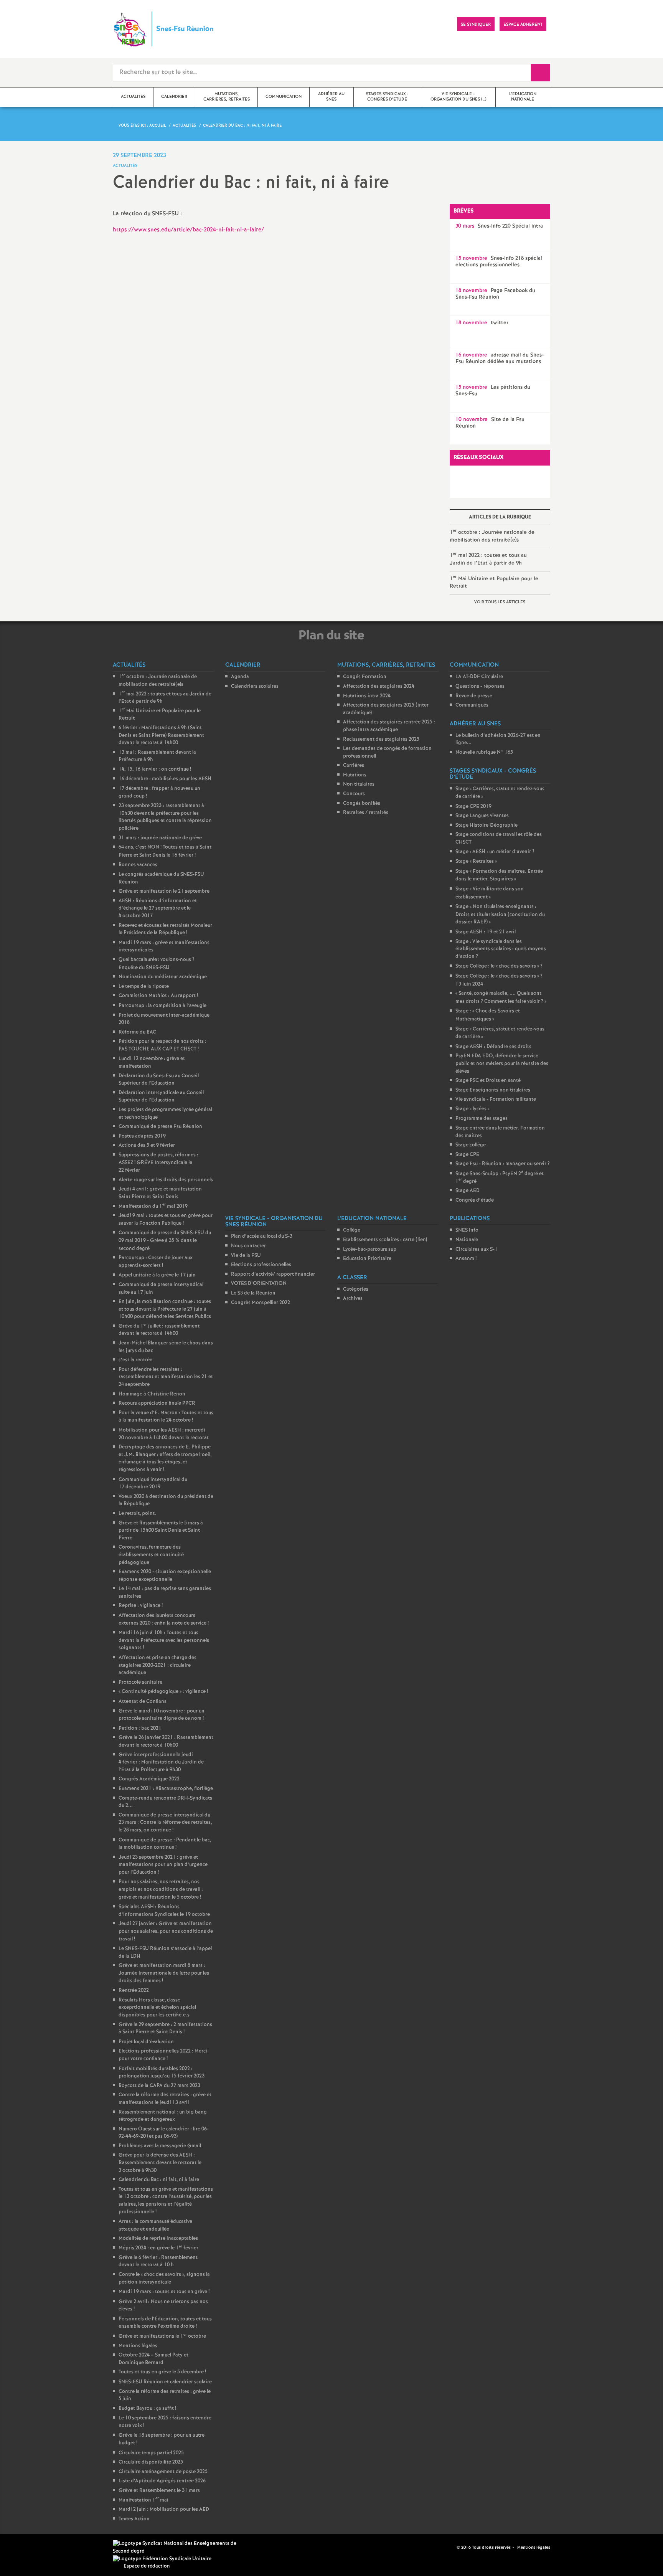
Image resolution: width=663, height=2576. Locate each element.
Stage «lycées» (473, 1109)
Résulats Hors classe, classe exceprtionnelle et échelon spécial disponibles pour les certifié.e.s (157, 2008)
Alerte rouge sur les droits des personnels (166, 1180)
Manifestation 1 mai (143, 2500)
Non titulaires (359, 784)
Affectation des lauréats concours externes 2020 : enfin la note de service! (164, 1619)
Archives (353, 1299)
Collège (352, 1230)
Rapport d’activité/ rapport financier (273, 1274)
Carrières (354, 765)
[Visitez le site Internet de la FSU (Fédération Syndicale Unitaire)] (162, 2559)
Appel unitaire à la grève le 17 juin (157, 1275)
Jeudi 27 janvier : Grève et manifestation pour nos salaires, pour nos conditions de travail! (166, 1931)
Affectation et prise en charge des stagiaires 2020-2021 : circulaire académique (158, 1665)
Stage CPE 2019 (473, 807)
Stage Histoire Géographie (487, 825)
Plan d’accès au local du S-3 (262, 1236)
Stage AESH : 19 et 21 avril (486, 932)
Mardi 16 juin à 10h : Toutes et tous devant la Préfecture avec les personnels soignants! (164, 1640)
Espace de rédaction (147, 2566)
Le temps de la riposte (144, 987)
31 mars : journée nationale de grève (160, 838)
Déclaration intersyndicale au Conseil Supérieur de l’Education (161, 1097)
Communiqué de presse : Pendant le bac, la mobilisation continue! (165, 1844)
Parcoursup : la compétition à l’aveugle (162, 1006)
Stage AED (468, 1191)
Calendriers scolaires (255, 686)
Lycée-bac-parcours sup (370, 1249)
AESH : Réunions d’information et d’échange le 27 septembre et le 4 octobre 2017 (158, 908)
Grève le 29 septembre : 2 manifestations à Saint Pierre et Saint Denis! (165, 2029)
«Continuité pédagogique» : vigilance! (163, 1692)
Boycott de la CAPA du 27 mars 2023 (159, 2086)
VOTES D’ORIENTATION (259, 1284)
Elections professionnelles (261, 1265)
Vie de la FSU (246, 1256)
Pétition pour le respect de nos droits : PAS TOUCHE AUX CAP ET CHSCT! (162, 1045)
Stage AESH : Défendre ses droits (493, 1047)
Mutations (355, 775)
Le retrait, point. (137, 1513)
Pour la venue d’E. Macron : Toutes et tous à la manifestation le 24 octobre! (166, 1417)
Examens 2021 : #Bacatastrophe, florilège (166, 1789)
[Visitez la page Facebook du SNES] (439, 2547)
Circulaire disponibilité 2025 (151, 2462)
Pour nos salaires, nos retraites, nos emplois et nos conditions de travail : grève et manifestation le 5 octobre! (161, 1889)
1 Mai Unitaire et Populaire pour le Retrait (494, 582)
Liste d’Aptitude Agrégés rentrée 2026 (162, 2481)
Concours (354, 794)
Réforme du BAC (137, 1032)
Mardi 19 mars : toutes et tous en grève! (164, 2292)
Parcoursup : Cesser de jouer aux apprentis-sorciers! (156, 1262)
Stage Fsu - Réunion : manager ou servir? (503, 1164)
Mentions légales (138, 2346)
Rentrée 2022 (134, 1991)
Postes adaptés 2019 (142, 1136)
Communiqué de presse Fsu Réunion (160, 1127)
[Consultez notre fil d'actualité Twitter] (448, 2547)
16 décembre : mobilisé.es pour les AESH (165, 779)
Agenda (240, 677)
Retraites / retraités (366, 813)
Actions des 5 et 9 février (147, 1145)
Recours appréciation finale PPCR (157, 1403)
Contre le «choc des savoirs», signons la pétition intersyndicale (164, 2279)
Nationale (467, 1240)
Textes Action (134, 2519)
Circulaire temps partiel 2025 (151, 2453)
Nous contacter (248, 1246)
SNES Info (467, 1230)
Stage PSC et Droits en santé (488, 1081)
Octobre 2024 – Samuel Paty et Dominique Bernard (153, 2359)
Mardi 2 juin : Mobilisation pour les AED (164, 2509)
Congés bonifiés (362, 803)
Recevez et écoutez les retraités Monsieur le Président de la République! (165, 929)
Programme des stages (482, 1119)
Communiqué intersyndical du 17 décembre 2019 (153, 1484)
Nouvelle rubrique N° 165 (484, 752)
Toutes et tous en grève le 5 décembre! (162, 2372)
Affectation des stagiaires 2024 (379, 686)
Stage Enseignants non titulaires (493, 1090)
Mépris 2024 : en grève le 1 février (158, 2248)
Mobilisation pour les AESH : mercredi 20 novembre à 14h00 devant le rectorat (164, 1434)
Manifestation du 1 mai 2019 (153, 1206)
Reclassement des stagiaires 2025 (381, 739)
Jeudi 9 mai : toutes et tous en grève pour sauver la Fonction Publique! (166, 1219)
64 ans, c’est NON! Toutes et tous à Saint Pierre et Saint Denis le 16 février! (165, 851)
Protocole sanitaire (140, 1682)
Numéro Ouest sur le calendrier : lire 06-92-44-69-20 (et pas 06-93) (164, 2133)
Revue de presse (474, 696)
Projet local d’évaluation (146, 2042)
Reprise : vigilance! (141, 1606)
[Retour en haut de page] (29, 2547)
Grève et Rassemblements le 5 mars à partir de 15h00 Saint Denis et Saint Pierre (161, 1531)
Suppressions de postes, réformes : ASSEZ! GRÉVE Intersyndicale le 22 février (158, 1163)
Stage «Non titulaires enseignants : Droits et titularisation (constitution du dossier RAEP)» (500, 914)
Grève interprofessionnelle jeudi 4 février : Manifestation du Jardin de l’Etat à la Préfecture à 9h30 (161, 1762)
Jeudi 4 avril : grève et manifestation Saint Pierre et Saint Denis (160, 1193)
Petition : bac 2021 (140, 1728)
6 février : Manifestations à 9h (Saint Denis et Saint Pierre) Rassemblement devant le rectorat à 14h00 (161, 735)
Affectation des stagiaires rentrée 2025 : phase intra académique (389, 726)
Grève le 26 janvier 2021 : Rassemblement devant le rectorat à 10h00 (166, 1741)
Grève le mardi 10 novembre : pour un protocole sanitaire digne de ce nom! (162, 1715)
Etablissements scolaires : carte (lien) (385, 1240)
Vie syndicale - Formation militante (496, 1099)
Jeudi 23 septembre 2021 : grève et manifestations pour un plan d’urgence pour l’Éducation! (163, 1865)
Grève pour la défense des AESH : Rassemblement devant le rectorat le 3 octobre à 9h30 (160, 2163)
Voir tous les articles (500, 602)
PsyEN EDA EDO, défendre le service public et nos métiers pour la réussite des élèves (502, 1063)
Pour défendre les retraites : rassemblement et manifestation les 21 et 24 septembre (166, 1377)
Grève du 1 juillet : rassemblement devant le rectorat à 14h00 (159, 1330)
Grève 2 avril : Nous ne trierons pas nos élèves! (163, 2306)
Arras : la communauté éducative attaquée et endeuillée (155, 2225)
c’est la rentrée (135, 1360)
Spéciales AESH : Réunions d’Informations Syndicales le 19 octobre (164, 1911)
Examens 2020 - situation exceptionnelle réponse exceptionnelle (165, 1576)
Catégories (356, 1289)
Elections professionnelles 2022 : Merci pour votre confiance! (163, 2055)
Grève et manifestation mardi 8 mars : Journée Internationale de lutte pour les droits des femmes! (164, 1973)
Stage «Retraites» (476, 861)
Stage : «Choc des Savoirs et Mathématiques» (488, 1015)
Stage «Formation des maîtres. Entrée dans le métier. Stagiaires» (499, 875)
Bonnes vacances (138, 865)
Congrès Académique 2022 (149, 1779)
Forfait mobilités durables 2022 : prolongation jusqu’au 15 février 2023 (162, 2073)
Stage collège (471, 1145)
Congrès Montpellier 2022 (261, 1303)
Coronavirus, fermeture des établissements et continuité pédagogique (151, 1555)
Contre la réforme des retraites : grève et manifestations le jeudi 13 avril (165, 2099)
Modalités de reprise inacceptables (158, 2238)
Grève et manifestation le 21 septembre (164, 891)
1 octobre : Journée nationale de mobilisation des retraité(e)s (492, 536)
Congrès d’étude (475, 1200)
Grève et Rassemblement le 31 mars (159, 2491)
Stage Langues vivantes (482, 816)
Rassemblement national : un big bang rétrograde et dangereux (163, 2116)
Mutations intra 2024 (367, 696)
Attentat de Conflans (143, 1702)
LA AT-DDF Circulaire (479, 677)
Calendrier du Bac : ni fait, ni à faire (159, 2180)
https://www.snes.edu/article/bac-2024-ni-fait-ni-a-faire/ (188, 230)
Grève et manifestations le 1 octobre (162, 2336)
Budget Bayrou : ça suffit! (147, 2408)
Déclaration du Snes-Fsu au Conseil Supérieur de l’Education (159, 1080)
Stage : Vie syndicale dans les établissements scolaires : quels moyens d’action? (501, 949)
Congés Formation (365, 677)
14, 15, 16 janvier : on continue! (155, 769)
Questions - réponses (480, 686)
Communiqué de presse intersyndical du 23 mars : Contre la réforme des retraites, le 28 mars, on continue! (165, 1823)
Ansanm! (466, 1259)
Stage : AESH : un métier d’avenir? (495, 852)
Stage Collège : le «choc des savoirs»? (499, 966)
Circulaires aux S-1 (477, 1249)
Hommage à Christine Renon (152, 1394)
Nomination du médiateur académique (163, 977)
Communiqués (472, 705)
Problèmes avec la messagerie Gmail (160, 2146)
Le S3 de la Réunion (253, 1293)
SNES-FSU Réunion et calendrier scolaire (165, 2382)
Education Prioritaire (367, 1259)
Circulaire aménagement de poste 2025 (163, 2472)
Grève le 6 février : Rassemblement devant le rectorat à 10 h (158, 2261)
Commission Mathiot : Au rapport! (158, 996)
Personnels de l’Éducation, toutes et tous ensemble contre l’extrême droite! (165, 2323)
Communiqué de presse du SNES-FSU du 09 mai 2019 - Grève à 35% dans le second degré (165, 1241)
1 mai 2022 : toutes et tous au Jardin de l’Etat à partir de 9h (488, 559)
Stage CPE (467, 1155)
